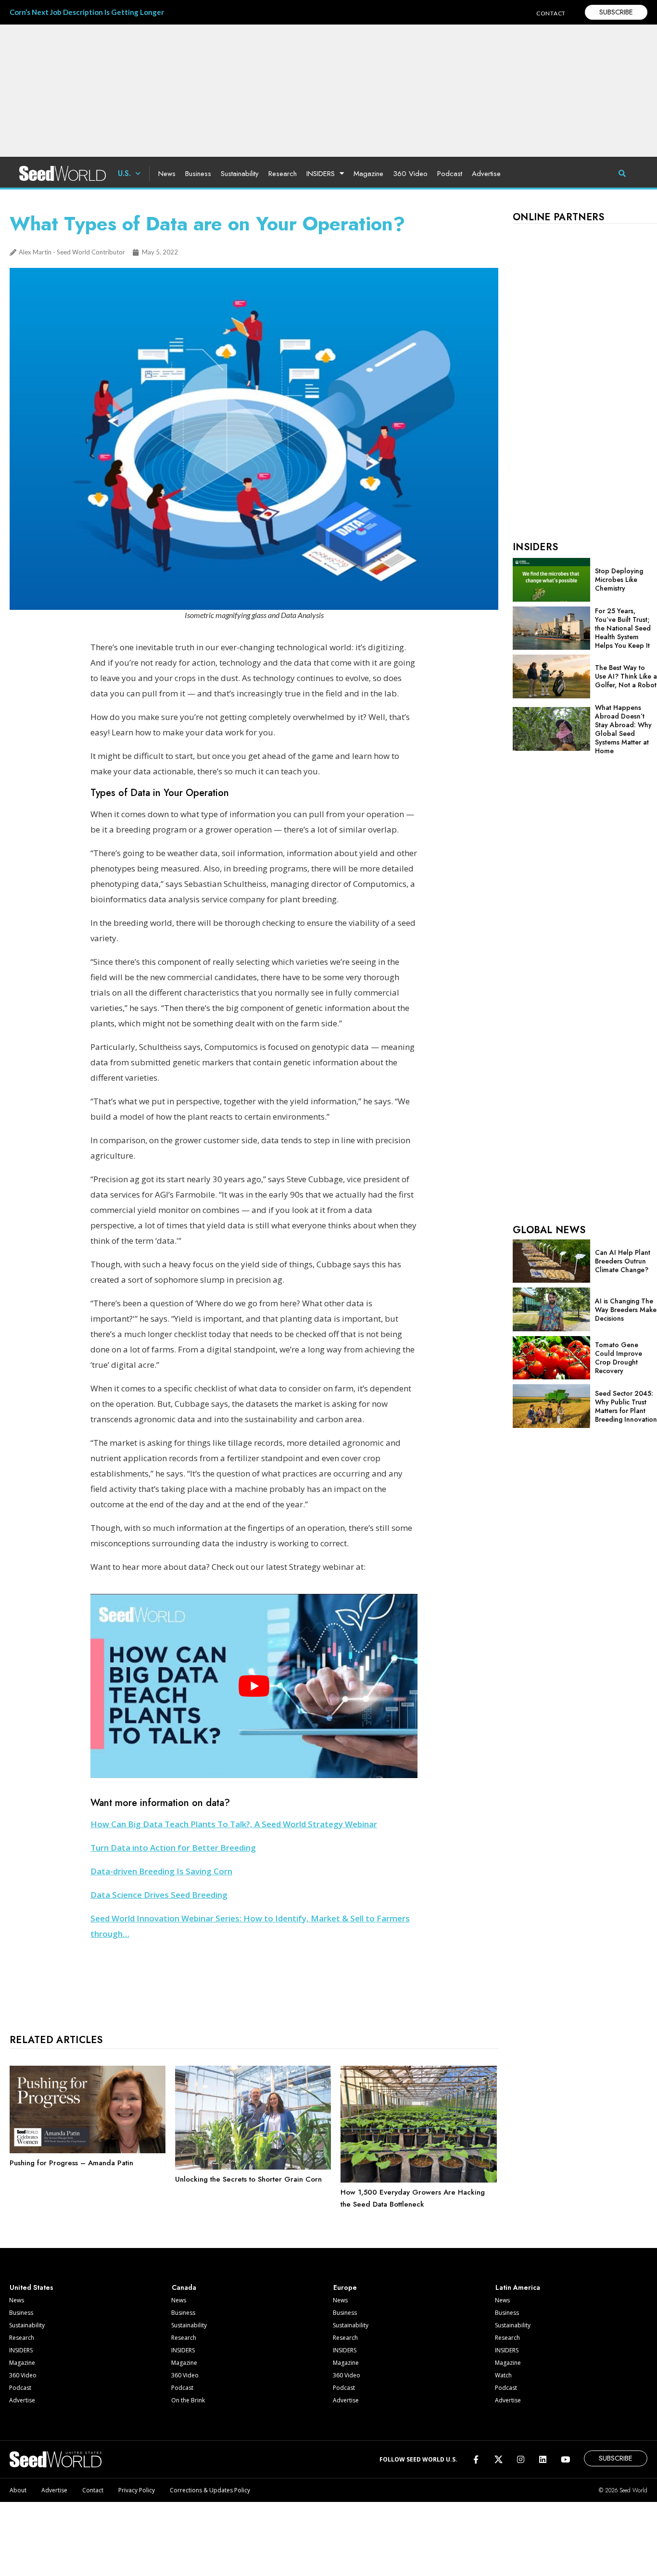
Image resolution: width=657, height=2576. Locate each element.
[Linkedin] (543, 2459)
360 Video (410, 174)
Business (198, 174)
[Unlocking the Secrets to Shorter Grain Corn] (253, 2167)
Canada (184, 2287)
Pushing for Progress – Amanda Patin (71, 2163)
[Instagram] (521, 2459)
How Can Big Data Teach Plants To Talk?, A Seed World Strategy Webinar (234, 1824)
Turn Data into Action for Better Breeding (173, 1848)
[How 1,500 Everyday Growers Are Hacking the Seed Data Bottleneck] (418, 2180)
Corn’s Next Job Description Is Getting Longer (87, 12)
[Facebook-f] (476, 2459)
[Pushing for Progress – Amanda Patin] (88, 2151)
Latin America (518, 2287)
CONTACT (551, 13)
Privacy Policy (137, 2490)
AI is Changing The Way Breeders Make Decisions (626, 1310)
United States (32, 2287)
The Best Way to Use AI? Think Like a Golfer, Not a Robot (626, 676)
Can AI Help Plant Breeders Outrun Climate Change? (623, 1261)
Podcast (450, 174)
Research (283, 174)
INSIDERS (321, 174)
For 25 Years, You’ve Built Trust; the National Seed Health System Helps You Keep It (623, 628)
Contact (93, 2490)
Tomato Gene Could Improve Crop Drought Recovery (619, 1358)
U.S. (124, 173)
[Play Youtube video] (254, 1686)
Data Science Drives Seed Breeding (159, 1895)
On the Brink (188, 2400)
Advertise (486, 174)
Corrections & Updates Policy (210, 2490)
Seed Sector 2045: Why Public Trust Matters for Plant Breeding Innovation (626, 1406)
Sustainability (240, 174)
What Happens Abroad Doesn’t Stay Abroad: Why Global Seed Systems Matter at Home (623, 729)
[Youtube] (565, 2459)
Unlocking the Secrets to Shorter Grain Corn (248, 2179)
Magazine (368, 174)
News (167, 174)
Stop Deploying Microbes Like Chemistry (619, 580)
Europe (345, 2287)
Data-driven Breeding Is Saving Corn (161, 1871)
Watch (503, 2375)
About (18, 2490)
